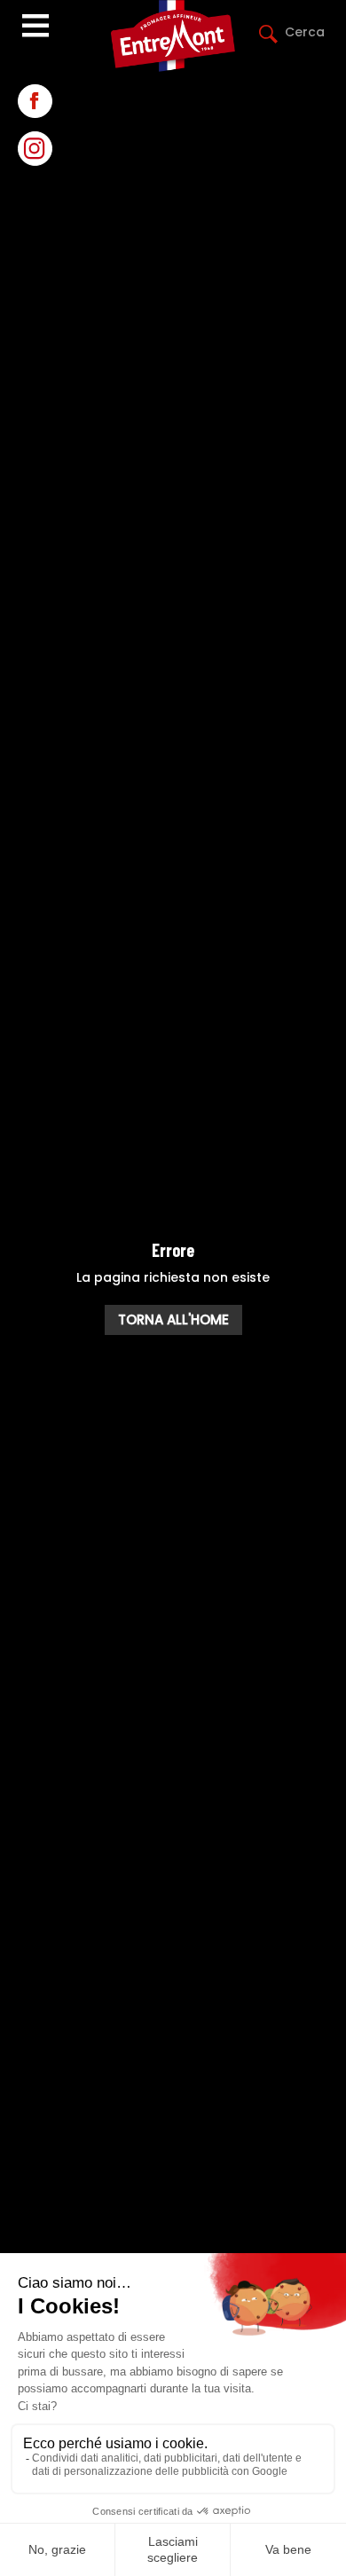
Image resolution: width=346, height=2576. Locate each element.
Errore (173, 1250)
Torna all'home (173, 1319)
